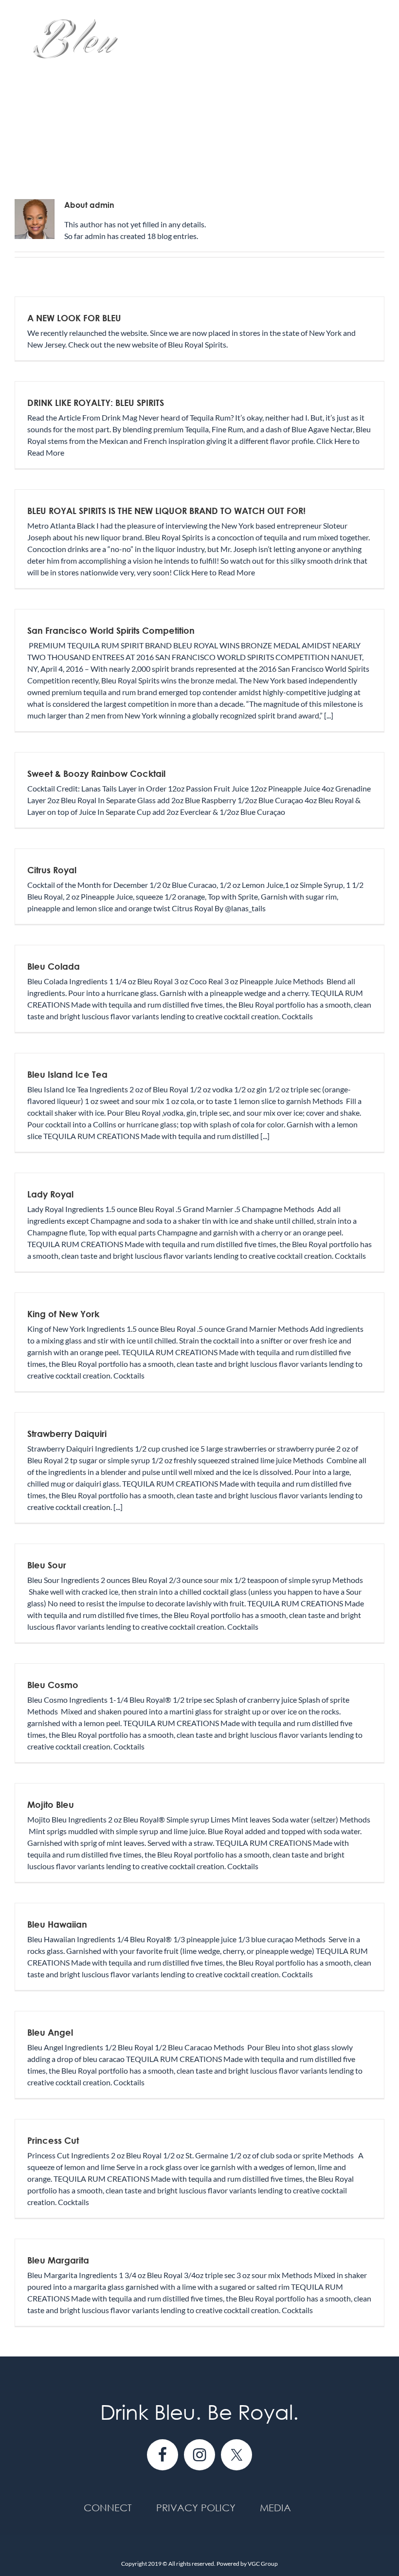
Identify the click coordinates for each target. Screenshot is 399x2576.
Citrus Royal (52, 870)
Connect (108, 2508)
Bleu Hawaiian (57, 1924)
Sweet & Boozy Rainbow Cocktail (96, 773)
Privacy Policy (196, 2508)
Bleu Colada (54, 966)
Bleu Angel (50, 2032)
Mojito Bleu (51, 1804)
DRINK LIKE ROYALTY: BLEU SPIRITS (96, 403)
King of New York (63, 1314)
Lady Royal (50, 1194)
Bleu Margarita (58, 2260)
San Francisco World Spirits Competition (111, 630)
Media (275, 2508)
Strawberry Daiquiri (67, 1434)
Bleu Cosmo (53, 1685)
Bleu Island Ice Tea (67, 1074)
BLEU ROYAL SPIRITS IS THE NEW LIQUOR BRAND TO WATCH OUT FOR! (166, 511)
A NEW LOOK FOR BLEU (74, 318)
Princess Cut (53, 2140)
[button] (18, 152)
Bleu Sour (47, 1565)
